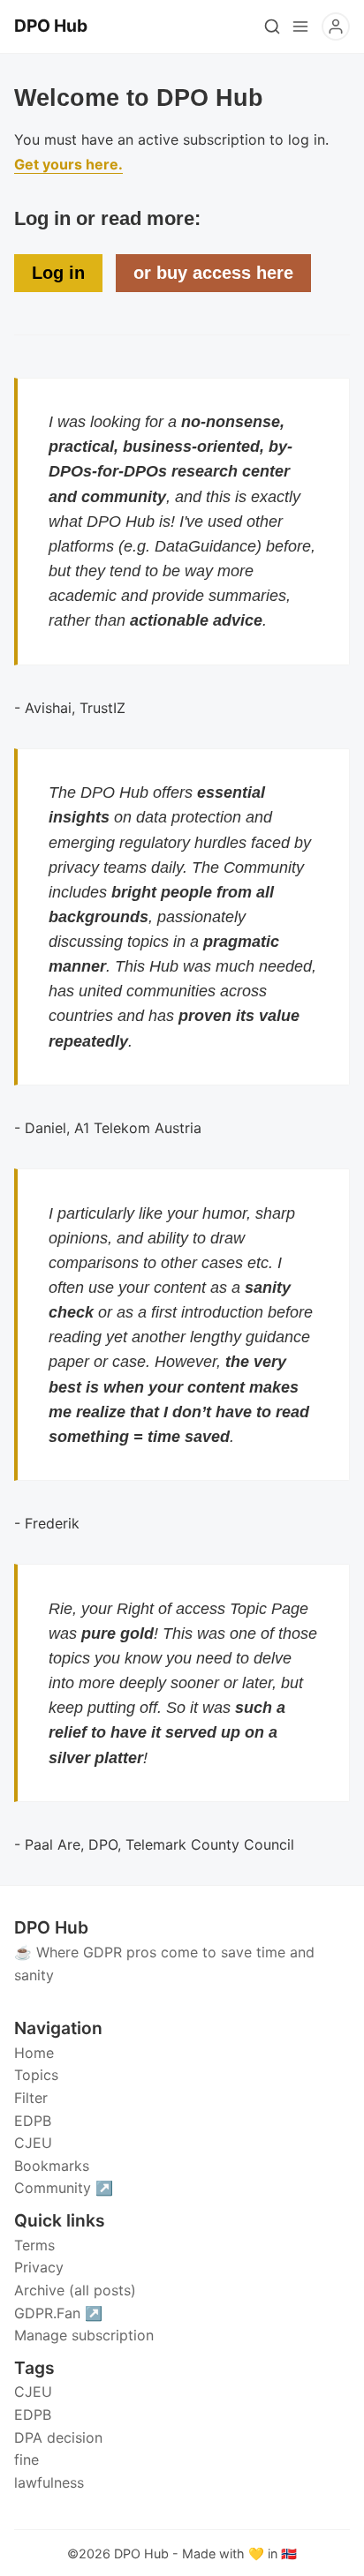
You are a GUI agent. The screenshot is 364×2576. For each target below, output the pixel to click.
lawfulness (49, 2482)
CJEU (33, 2392)
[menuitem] (182, 2054)
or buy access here (213, 273)
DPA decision (58, 2437)
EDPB (33, 2415)
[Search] (272, 26)
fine (27, 2460)
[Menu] (300, 26)
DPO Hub (141, 2553)
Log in (58, 273)
